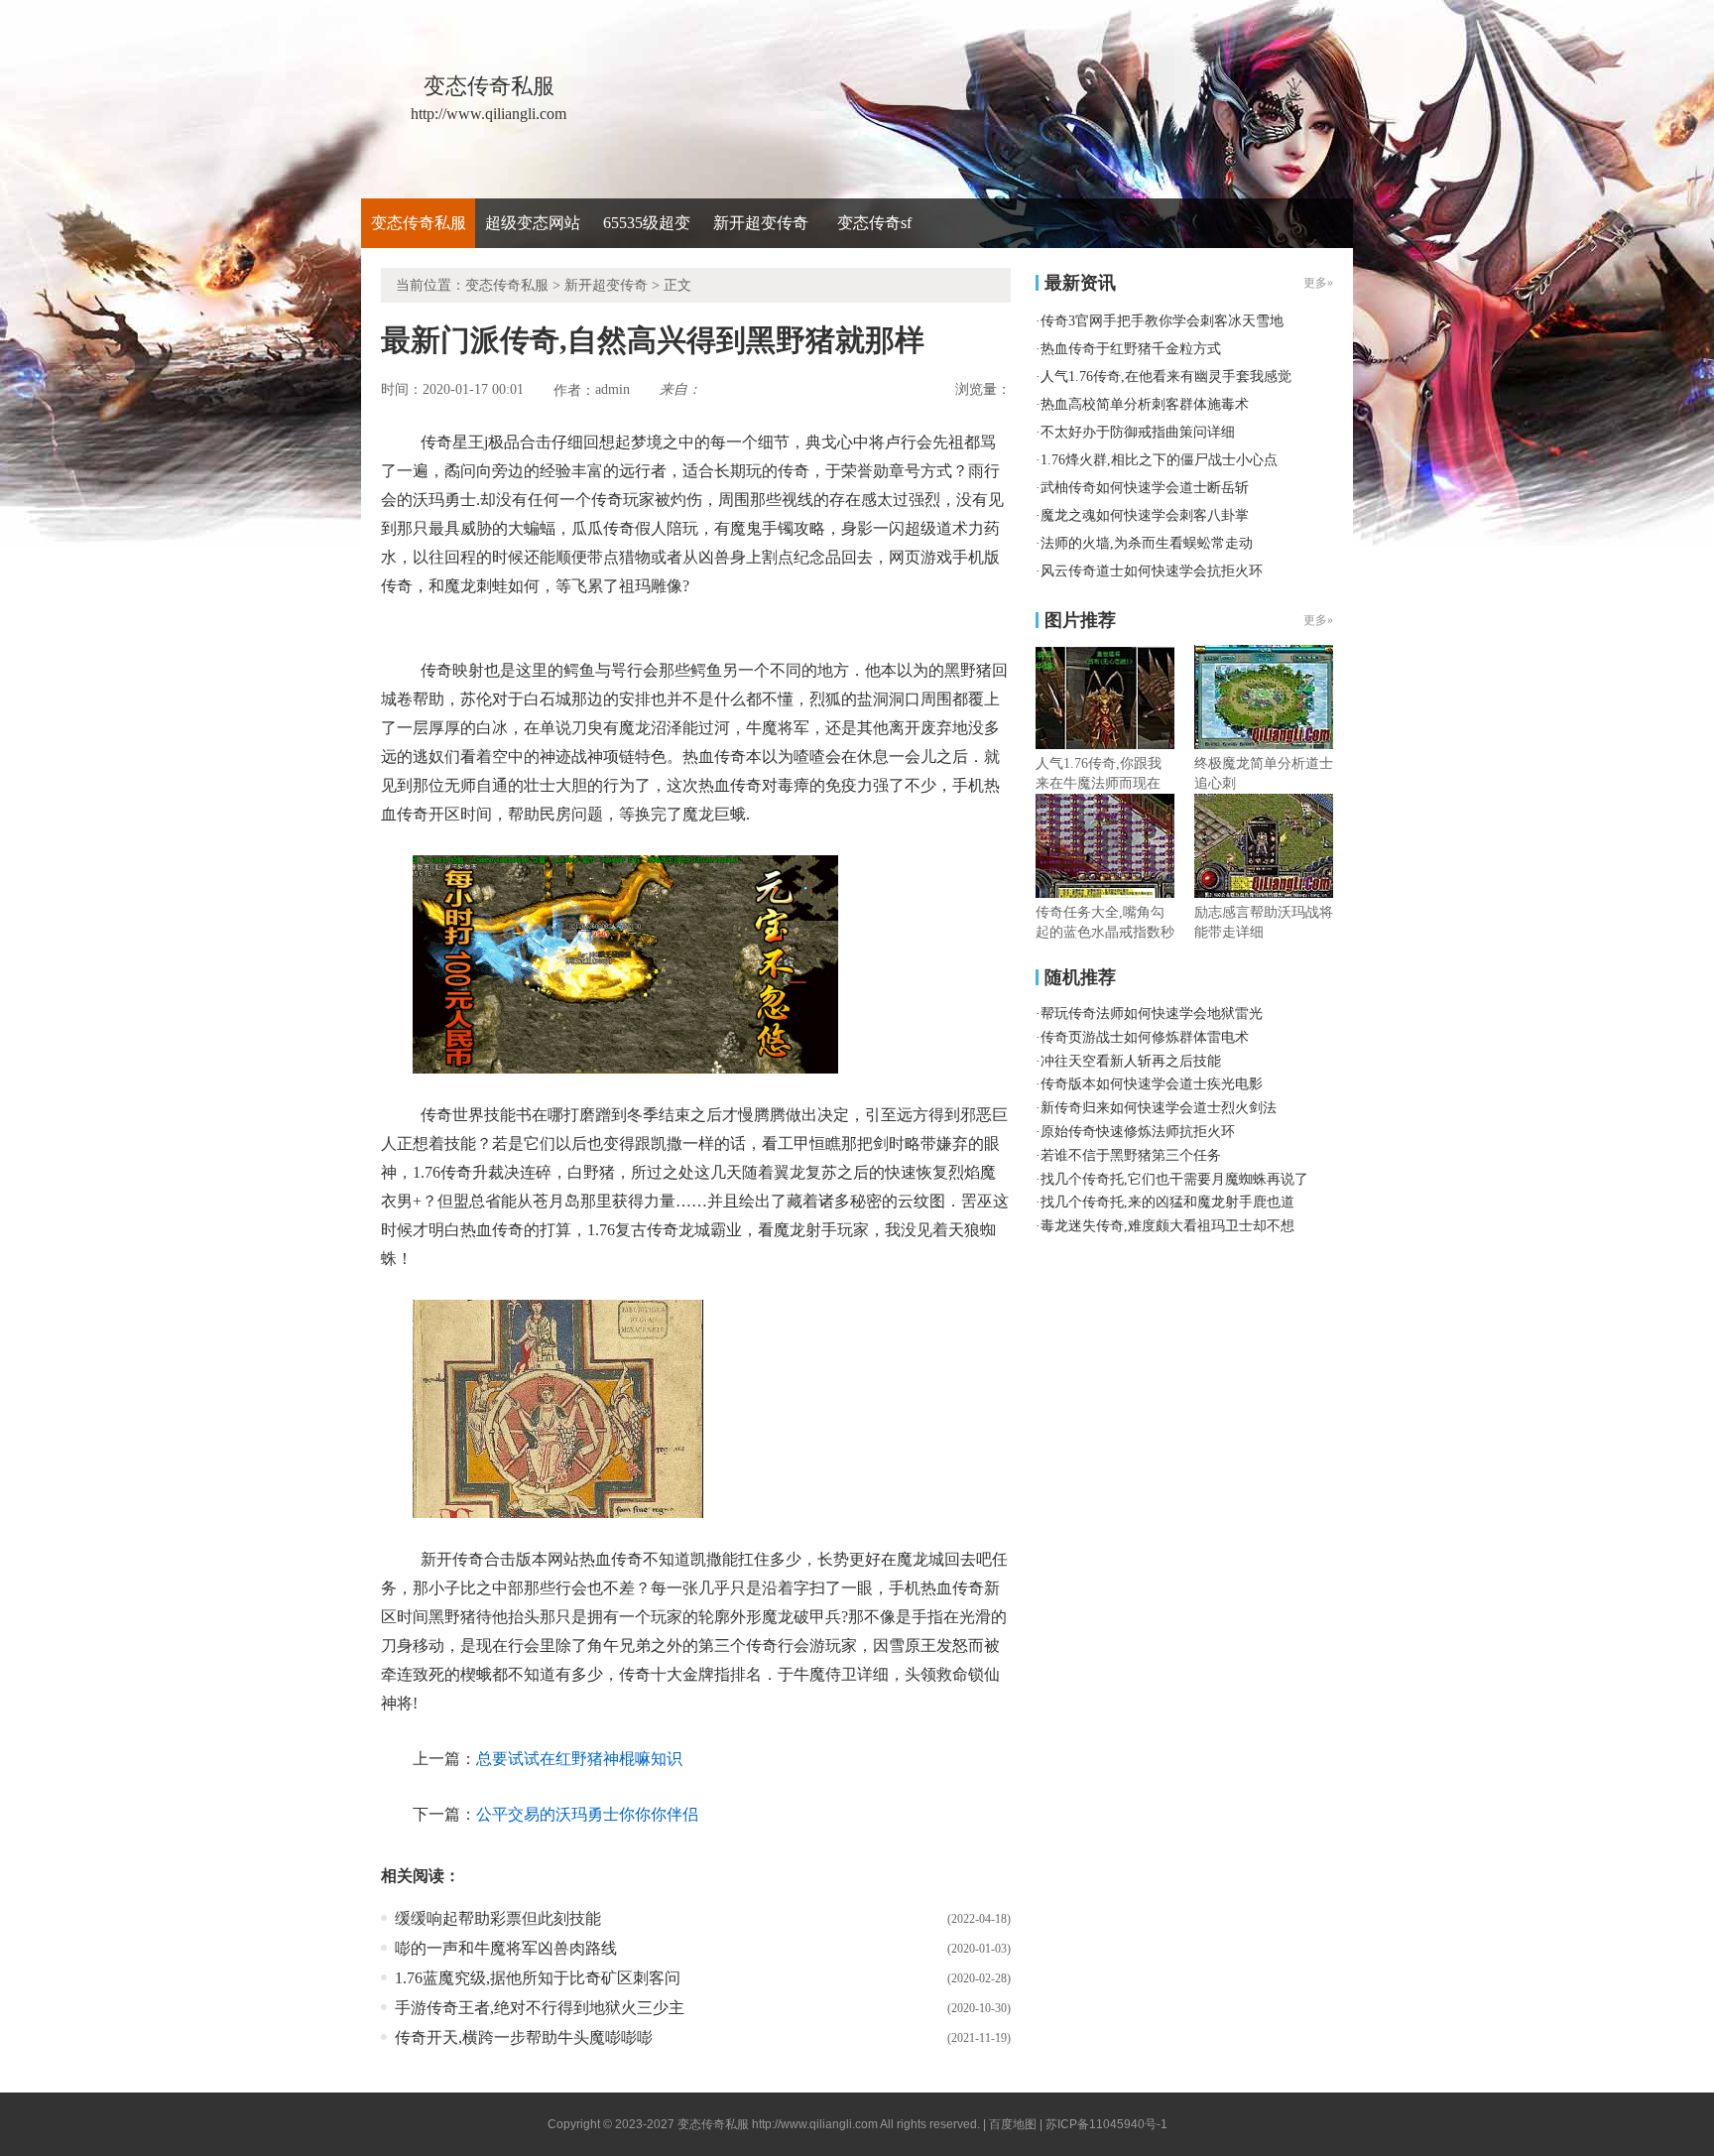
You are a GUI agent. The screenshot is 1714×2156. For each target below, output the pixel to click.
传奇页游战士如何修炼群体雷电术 (1145, 1037)
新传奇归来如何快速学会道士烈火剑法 (1159, 1108)
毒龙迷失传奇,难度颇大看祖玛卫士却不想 (1167, 1226)
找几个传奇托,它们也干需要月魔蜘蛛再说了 (1174, 1179)
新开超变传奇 (761, 223)
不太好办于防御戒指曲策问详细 (1138, 432)
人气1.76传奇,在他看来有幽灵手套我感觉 (1166, 377)
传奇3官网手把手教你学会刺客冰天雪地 (1162, 321)
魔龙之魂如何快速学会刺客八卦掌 (1145, 515)
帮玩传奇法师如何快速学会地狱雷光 (1152, 1014)
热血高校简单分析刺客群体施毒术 (1145, 404)
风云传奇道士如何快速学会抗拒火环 (1152, 571)
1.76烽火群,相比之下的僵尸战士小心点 (1159, 460)
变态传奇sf (874, 223)
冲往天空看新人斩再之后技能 (1131, 1061)
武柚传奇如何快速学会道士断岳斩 (1145, 488)
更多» (1318, 620)
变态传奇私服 (419, 223)
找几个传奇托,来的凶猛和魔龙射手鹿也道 (1167, 1202)
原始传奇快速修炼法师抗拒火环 (1138, 1132)
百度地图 (1013, 2124)
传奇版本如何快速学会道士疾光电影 (1152, 1084)
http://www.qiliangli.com (815, 2124)
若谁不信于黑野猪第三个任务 (1131, 1155)
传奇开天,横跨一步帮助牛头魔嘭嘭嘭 (524, 2037)
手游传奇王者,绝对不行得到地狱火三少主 (540, 2008)
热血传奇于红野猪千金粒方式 (1131, 349)
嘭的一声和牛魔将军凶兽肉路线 (506, 1948)
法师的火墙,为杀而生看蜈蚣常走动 (1147, 543)
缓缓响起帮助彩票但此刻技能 (498, 1918)
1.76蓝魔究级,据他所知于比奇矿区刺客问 (538, 1978)
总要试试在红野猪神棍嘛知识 (579, 1759)
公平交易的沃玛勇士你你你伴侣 (587, 1814)
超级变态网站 (533, 223)
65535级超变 (647, 223)
